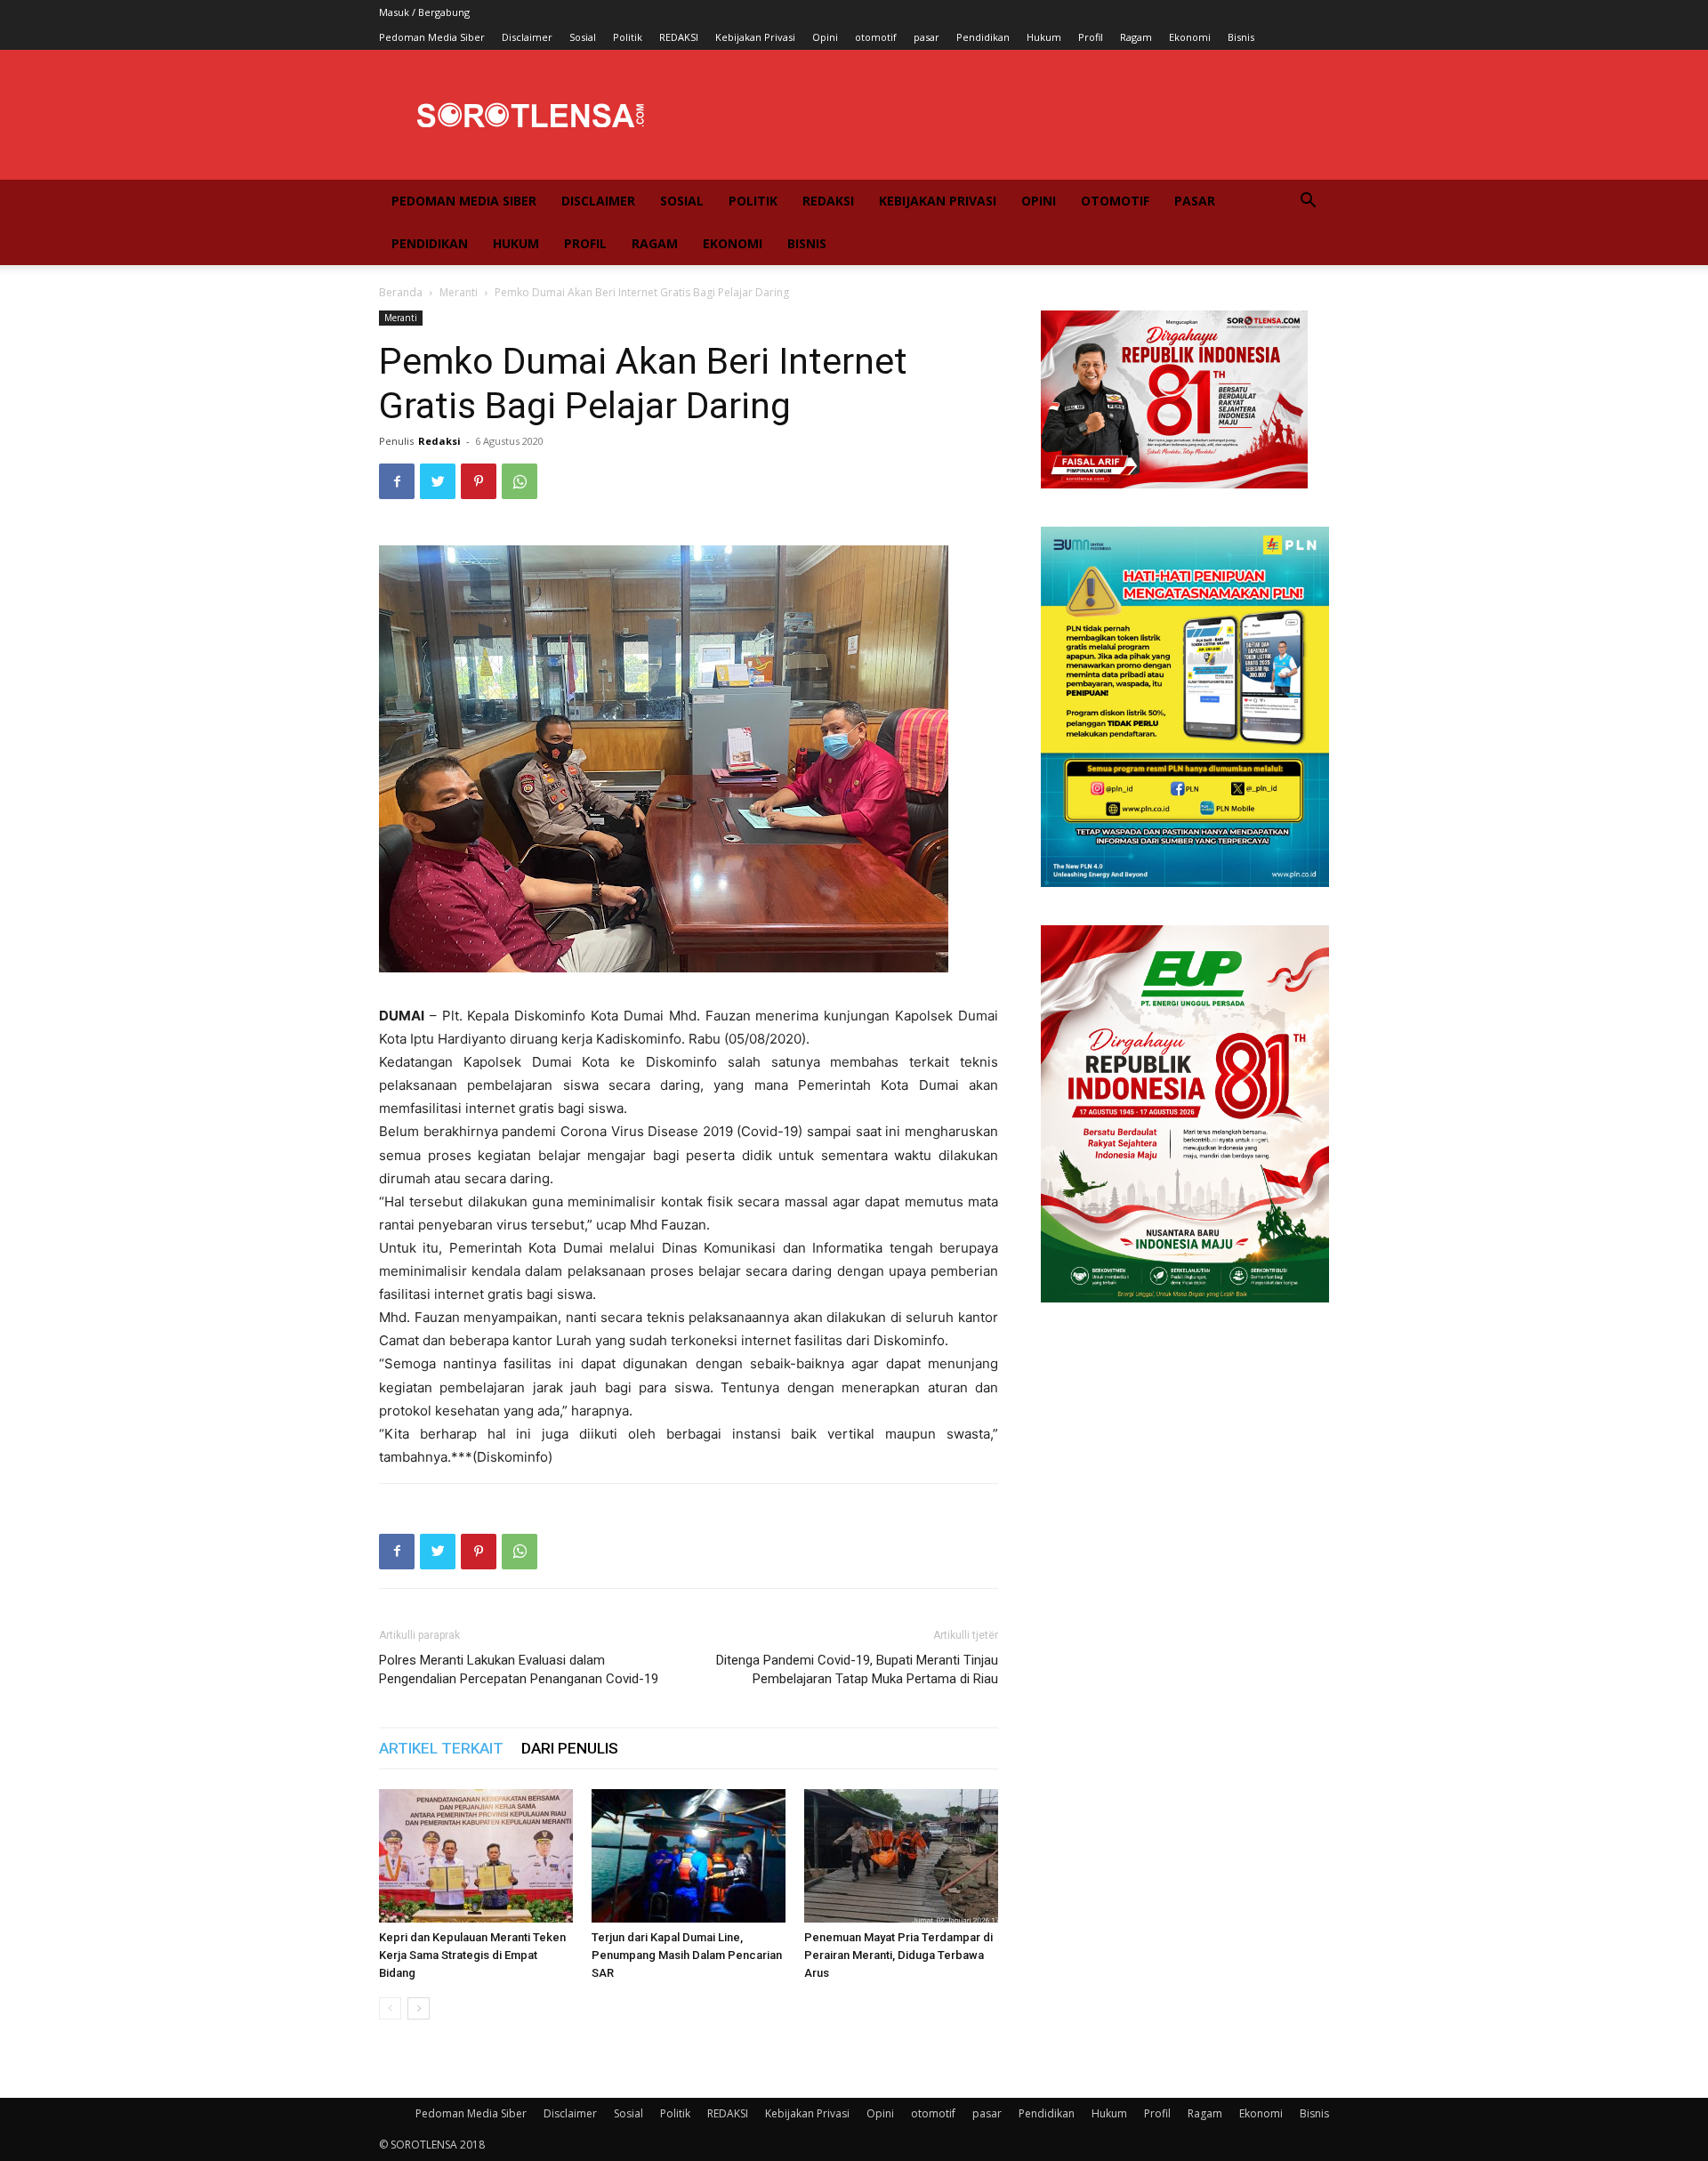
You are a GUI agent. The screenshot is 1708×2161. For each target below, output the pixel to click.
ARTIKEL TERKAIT (441, 1748)
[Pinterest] (479, 481)
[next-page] (419, 2008)
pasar (927, 37)
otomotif (876, 37)
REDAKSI (679, 37)
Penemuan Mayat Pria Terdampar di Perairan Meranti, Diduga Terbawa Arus (898, 1955)
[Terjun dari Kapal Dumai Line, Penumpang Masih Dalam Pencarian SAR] (689, 1856)
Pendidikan (983, 37)
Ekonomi (1190, 37)
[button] (1308, 202)
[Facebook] (397, 481)
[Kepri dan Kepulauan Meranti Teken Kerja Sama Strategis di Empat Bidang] (476, 1856)
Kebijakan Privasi (755, 37)
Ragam (1136, 37)
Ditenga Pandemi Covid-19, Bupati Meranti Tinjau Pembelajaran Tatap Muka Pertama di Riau (857, 1669)
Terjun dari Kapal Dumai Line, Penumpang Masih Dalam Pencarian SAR (687, 1955)
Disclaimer (527, 37)
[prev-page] (390, 2008)
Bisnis (1241, 37)
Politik (628, 37)
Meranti (459, 292)
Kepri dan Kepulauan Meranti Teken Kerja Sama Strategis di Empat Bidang (472, 1955)
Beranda (401, 292)
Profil (1091, 37)
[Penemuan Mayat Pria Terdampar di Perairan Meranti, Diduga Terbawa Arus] (901, 1856)
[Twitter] (438, 481)
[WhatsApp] (520, 481)
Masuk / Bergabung (424, 12)
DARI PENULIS (570, 1748)
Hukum (1044, 37)
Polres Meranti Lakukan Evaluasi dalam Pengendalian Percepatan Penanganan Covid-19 (519, 1669)
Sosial (583, 37)
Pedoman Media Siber (432, 37)
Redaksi (439, 441)
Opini (825, 37)
